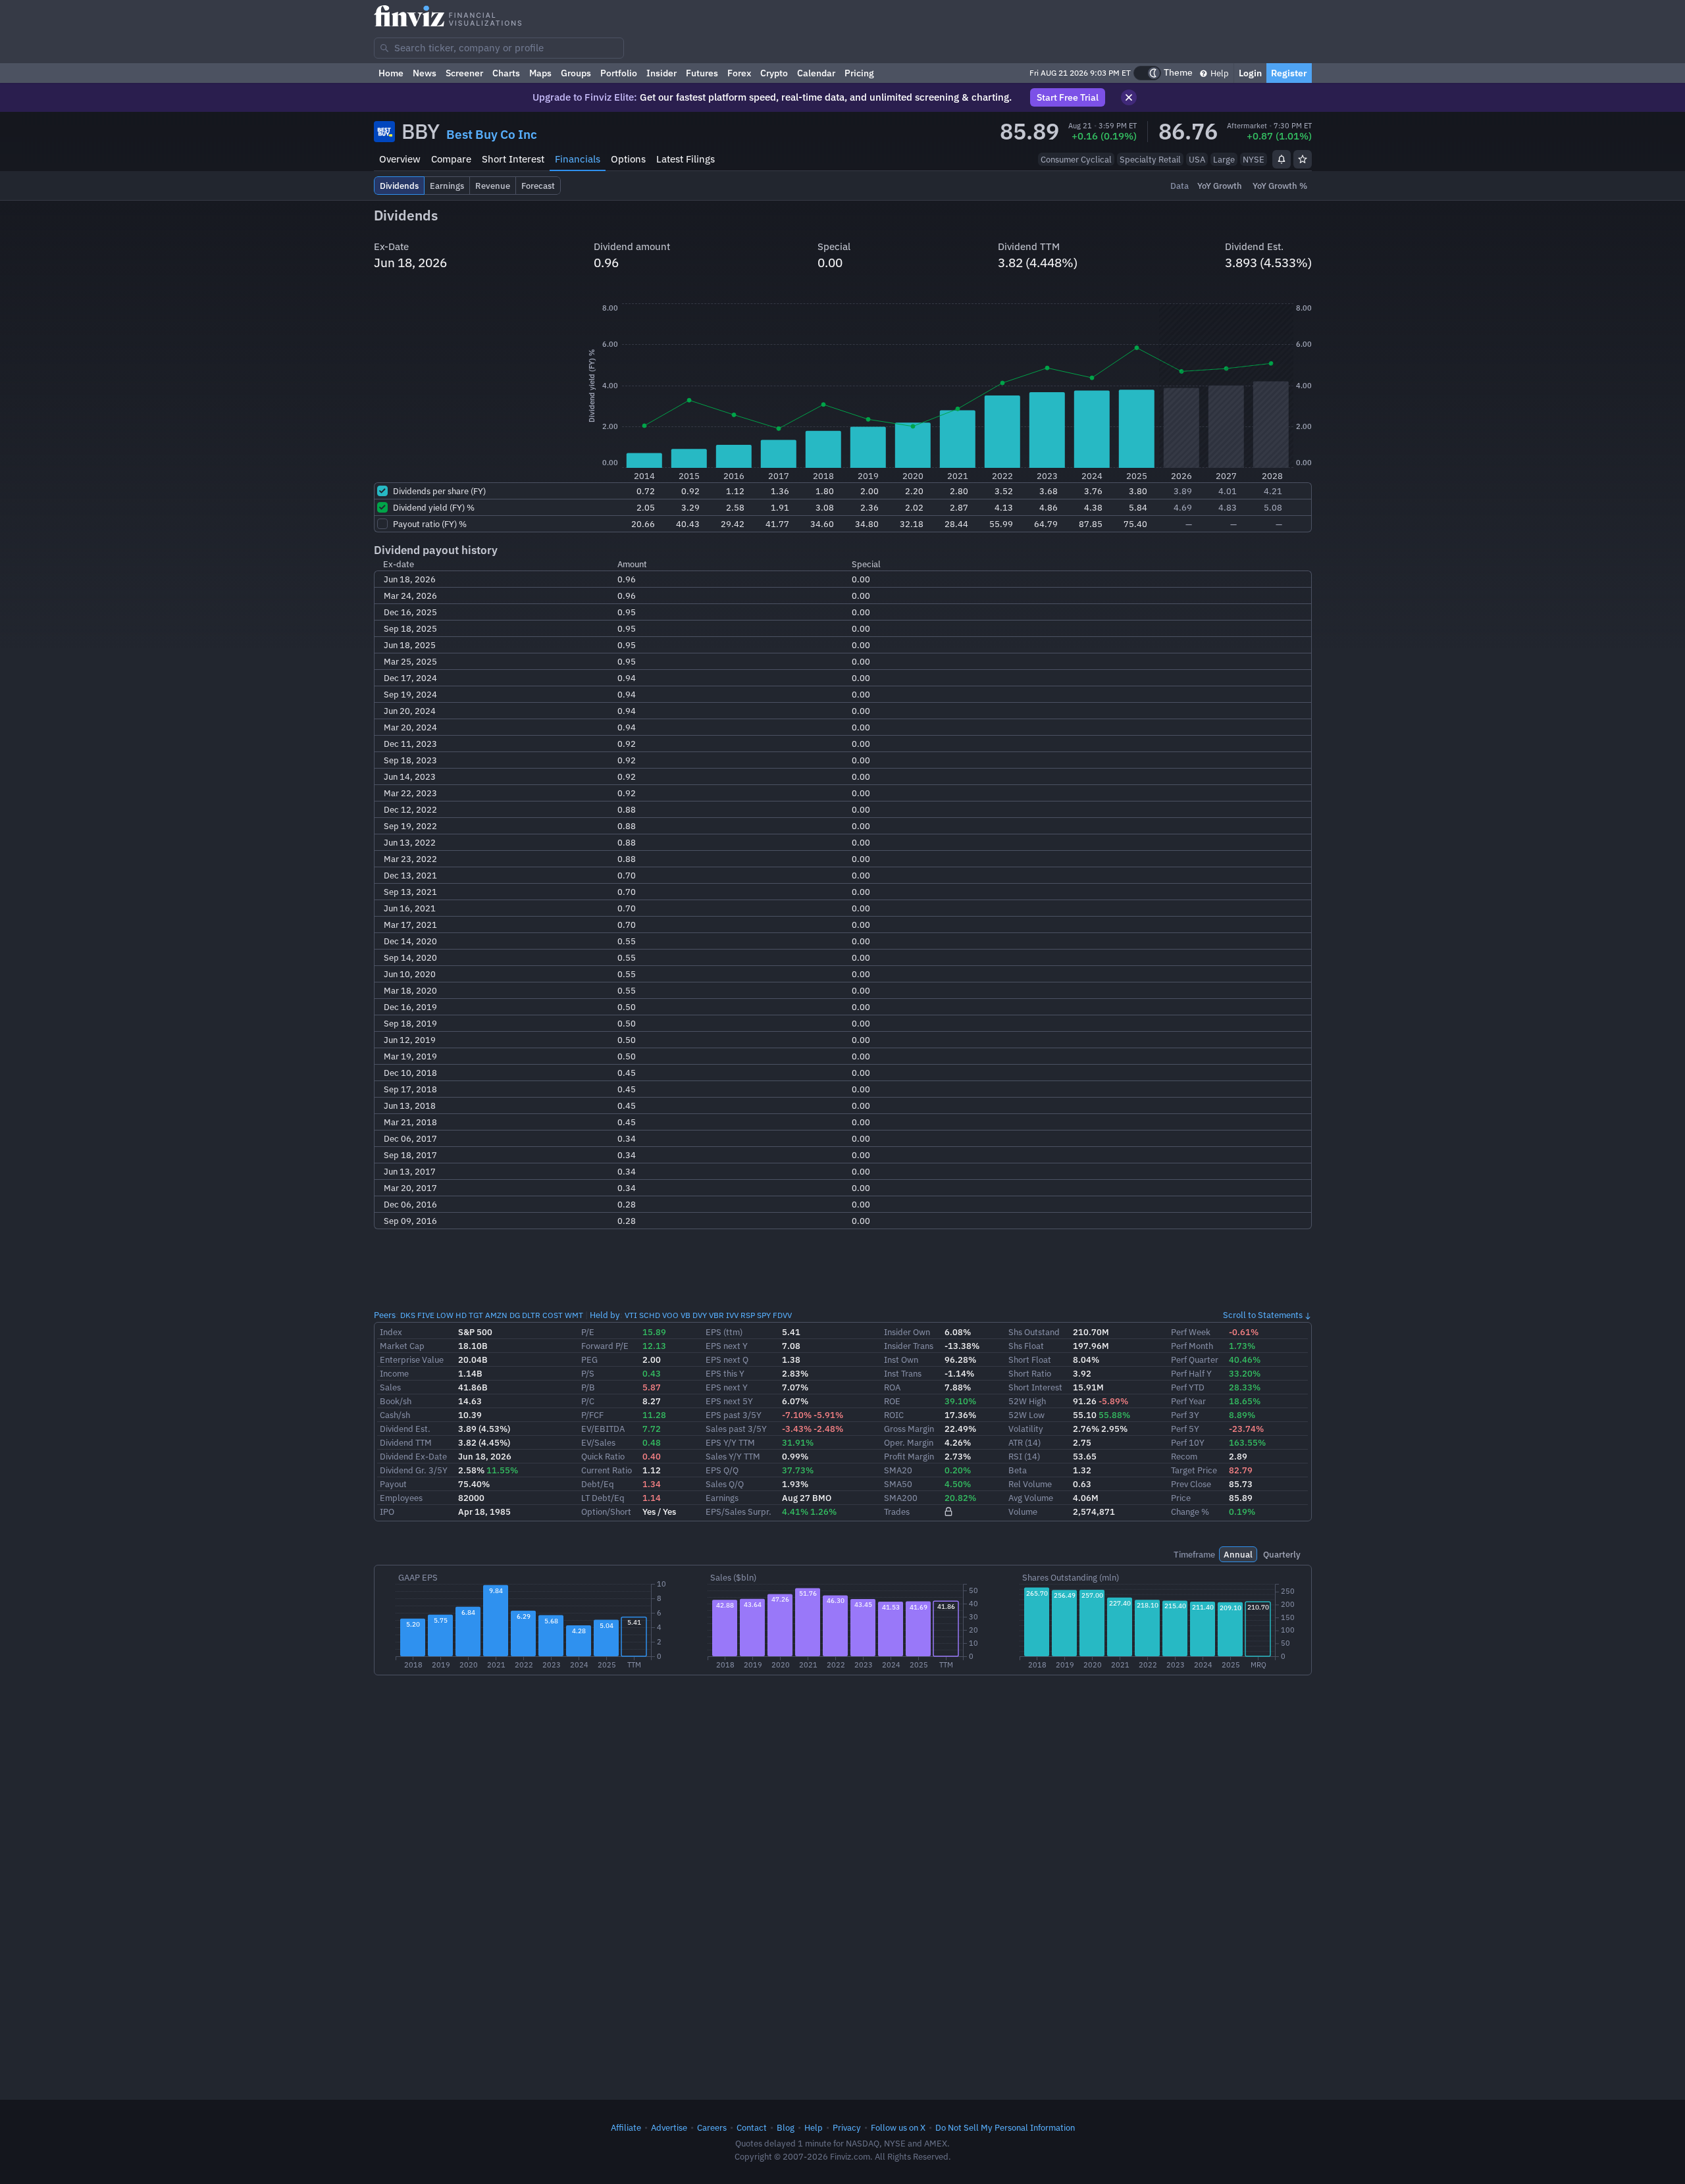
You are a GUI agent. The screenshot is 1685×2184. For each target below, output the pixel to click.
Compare (451, 159)
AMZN (496, 1315)
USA (1197, 159)
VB (686, 1315)
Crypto (774, 73)
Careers (712, 2127)
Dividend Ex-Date (413, 1456)
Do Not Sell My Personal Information (1005, 2127)
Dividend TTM (406, 1442)
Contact (752, 2127)
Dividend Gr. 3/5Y (414, 1470)
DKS (408, 1315)
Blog (786, 2127)
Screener (464, 73)
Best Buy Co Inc (492, 134)
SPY (764, 1315)
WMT (574, 1315)
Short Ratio (1030, 1373)
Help (1219, 73)
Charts (506, 73)
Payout (393, 1484)
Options (628, 159)
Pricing (859, 73)
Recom (1184, 1456)
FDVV (782, 1315)
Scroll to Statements (1263, 1315)
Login (1250, 73)
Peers (385, 1315)
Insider (661, 73)
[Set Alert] (1282, 159)
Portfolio (619, 73)
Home (391, 73)
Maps (540, 73)
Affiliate (626, 2127)
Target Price (1194, 1470)
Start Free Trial (1068, 97)
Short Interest (513, 159)
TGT (476, 1315)
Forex (739, 73)
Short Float (1030, 1359)
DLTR (531, 1315)
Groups (576, 73)
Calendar (816, 73)
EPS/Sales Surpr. (739, 1511)
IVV (732, 1315)
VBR (716, 1315)
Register (1289, 73)
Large (1224, 159)
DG (515, 1315)
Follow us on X (898, 2127)
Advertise (669, 2127)
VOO (670, 1315)
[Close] (1129, 97)
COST (553, 1315)
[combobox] (499, 48)
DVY (700, 1315)
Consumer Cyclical (1076, 159)
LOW (445, 1315)
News (425, 73)
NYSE (1254, 159)
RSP (748, 1315)
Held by (605, 1315)
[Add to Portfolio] (1303, 159)
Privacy (847, 2127)
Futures (702, 73)
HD (461, 1315)
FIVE (426, 1315)
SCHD (650, 1315)
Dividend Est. (405, 1429)
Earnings (722, 1498)
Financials (578, 159)
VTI (631, 1315)
